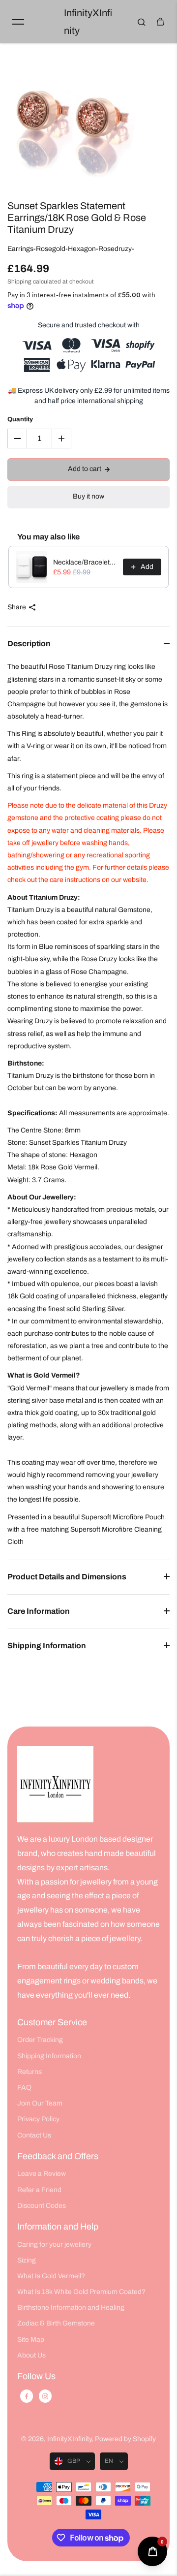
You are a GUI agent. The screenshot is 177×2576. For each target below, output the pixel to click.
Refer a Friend (39, 2190)
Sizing (27, 2260)
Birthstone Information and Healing (71, 2308)
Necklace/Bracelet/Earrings (85, 562)
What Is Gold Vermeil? (51, 2276)
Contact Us (34, 2135)
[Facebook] (27, 2396)
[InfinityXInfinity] (55, 1784)
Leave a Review (42, 2174)
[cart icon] (160, 22)
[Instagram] (45, 2396)
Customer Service (52, 2022)
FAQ (24, 2088)
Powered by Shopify (125, 2439)
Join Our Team (40, 2103)
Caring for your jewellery (54, 2245)
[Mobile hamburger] (18, 22)
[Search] (142, 22)
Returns (29, 2072)
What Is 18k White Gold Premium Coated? (81, 2292)
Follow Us (36, 2376)
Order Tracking (40, 2040)
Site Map (31, 2340)
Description (29, 644)
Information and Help (58, 2227)
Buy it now (88, 496)
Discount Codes (42, 2206)
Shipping (19, 282)
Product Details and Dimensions (67, 1577)
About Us (31, 2355)
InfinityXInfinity (69, 2439)
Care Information (39, 1611)
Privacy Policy (38, 2119)
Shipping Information (47, 1646)
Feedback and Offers (58, 2156)
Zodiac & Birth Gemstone (56, 2323)
